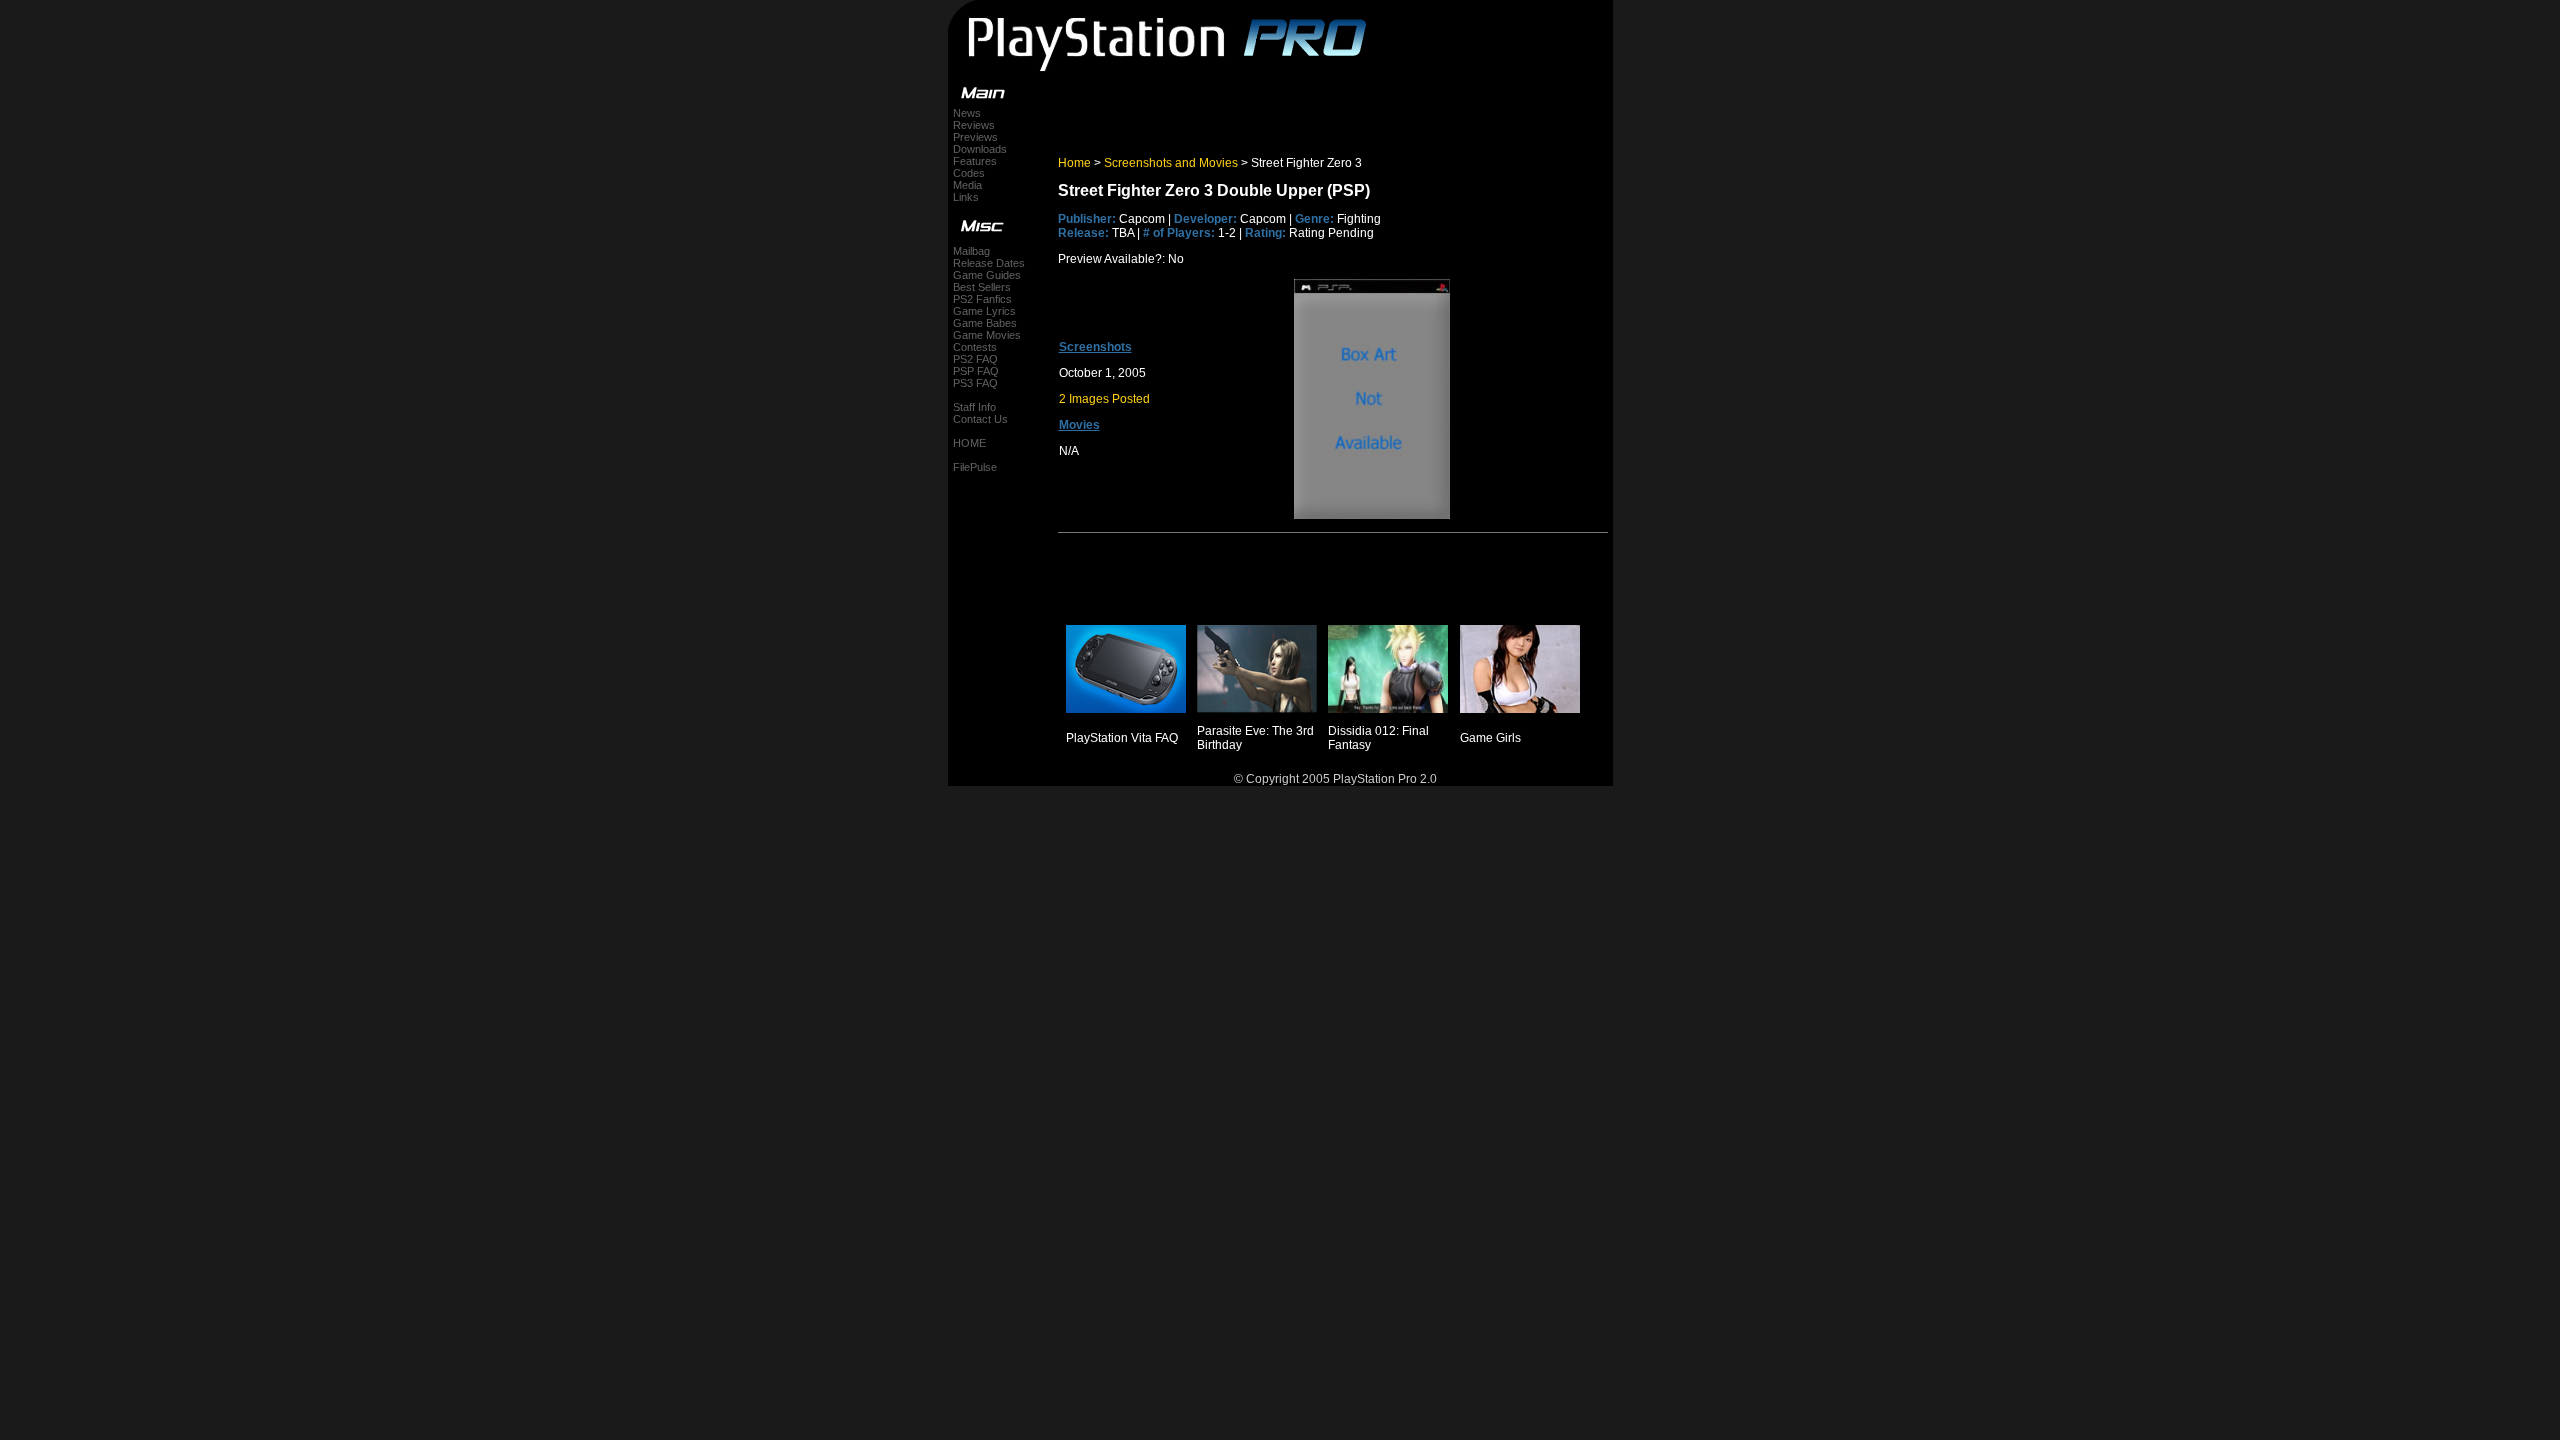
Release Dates (989, 263)
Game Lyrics (984, 311)
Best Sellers (982, 287)
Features (975, 161)
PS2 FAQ (975, 359)
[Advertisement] (1292, 114)
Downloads (980, 149)
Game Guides (987, 275)
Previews (975, 137)
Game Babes (985, 323)
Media (967, 185)
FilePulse (975, 467)
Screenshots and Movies (1171, 163)
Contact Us (980, 419)
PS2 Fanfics (982, 299)
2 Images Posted (1104, 399)
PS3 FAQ (975, 383)
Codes (969, 173)
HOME (969, 443)
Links (966, 197)
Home (1074, 163)
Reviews (974, 125)
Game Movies (987, 335)
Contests (975, 347)
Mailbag (971, 251)
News (967, 113)
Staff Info (974, 407)
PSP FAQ (976, 371)
